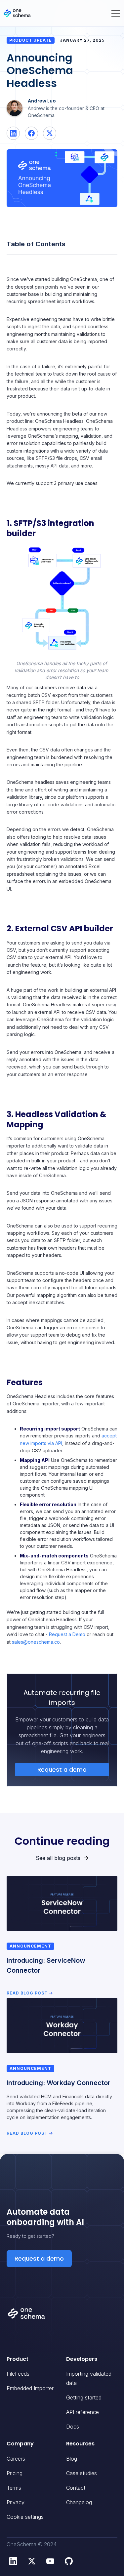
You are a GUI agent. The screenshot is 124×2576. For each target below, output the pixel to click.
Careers (16, 2459)
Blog (72, 2459)
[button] (115, 13)
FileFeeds (18, 2374)
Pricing (15, 2473)
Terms (14, 2488)
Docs (73, 2427)
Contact (76, 2488)
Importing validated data (89, 2378)
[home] (17, 13)
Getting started (84, 2397)
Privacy (16, 2502)
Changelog (79, 2502)
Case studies (82, 2473)
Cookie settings (25, 2517)
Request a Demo (67, 1634)
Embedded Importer (30, 2388)
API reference (83, 2412)
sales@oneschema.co (36, 1642)
